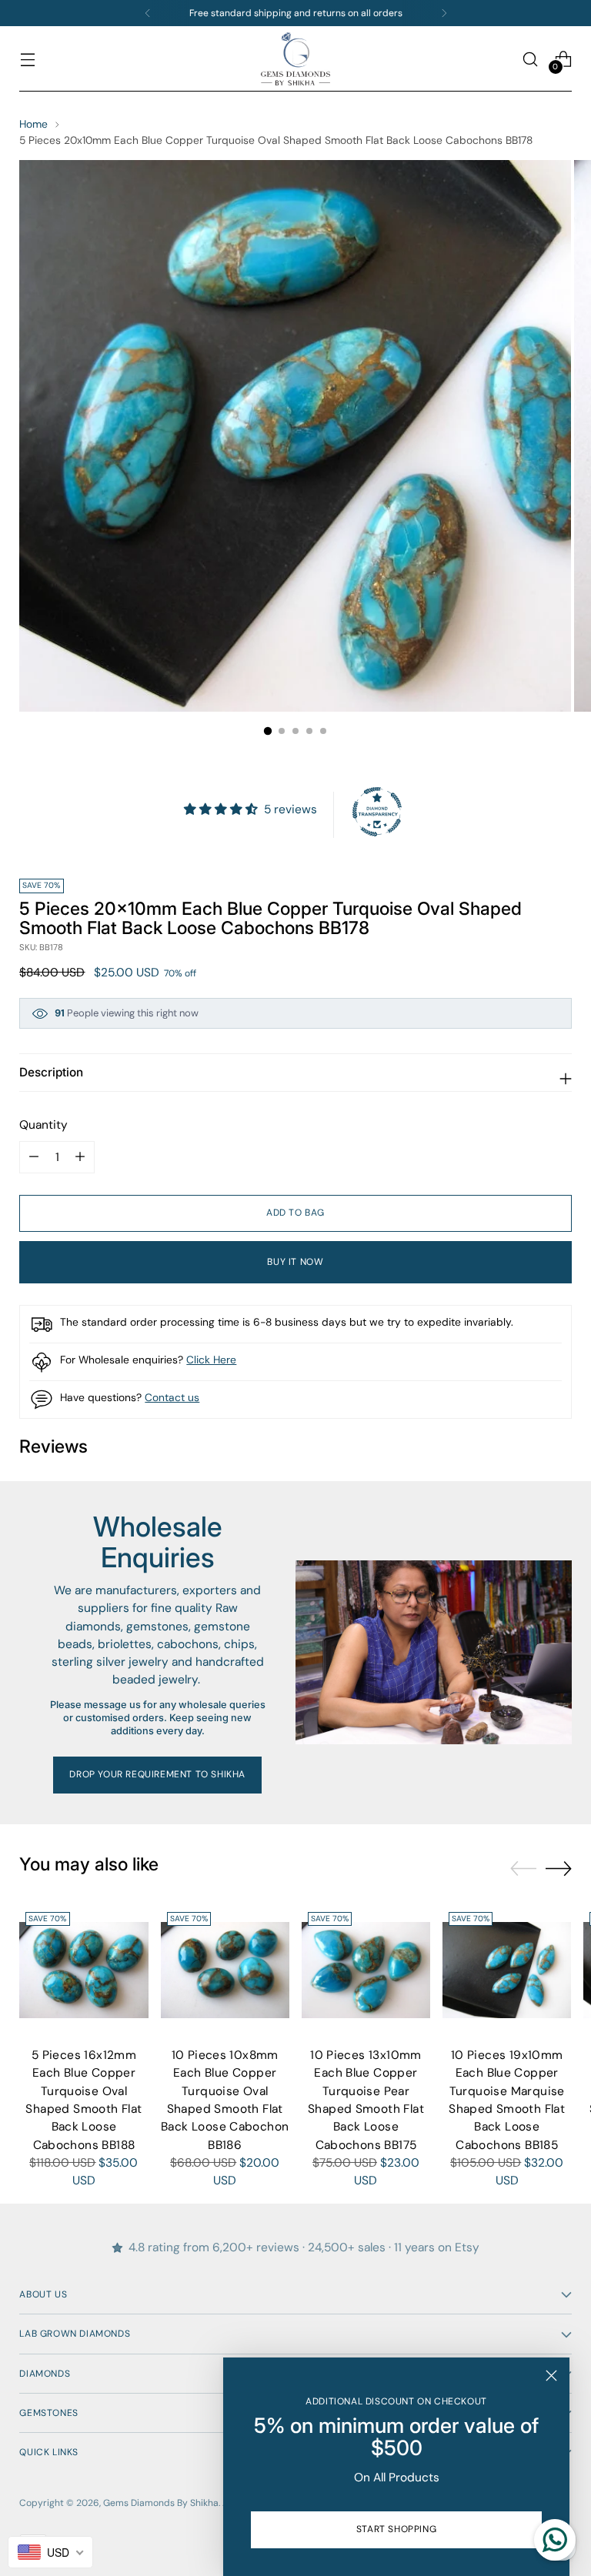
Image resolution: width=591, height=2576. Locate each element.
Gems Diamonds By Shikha (161, 2503)
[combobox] (50, 2552)
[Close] (551, 2376)
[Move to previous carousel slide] (523, 1869)
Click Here (211, 1360)
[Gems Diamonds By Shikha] (295, 59)
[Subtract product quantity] (80, 1157)
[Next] (444, 13)
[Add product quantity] (34, 1157)
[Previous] (148, 13)
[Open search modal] (531, 59)
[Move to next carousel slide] (559, 1868)
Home (33, 124)
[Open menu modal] (27, 59)
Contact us (172, 1397)
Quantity (43, 1125)
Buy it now (295, 1262)
